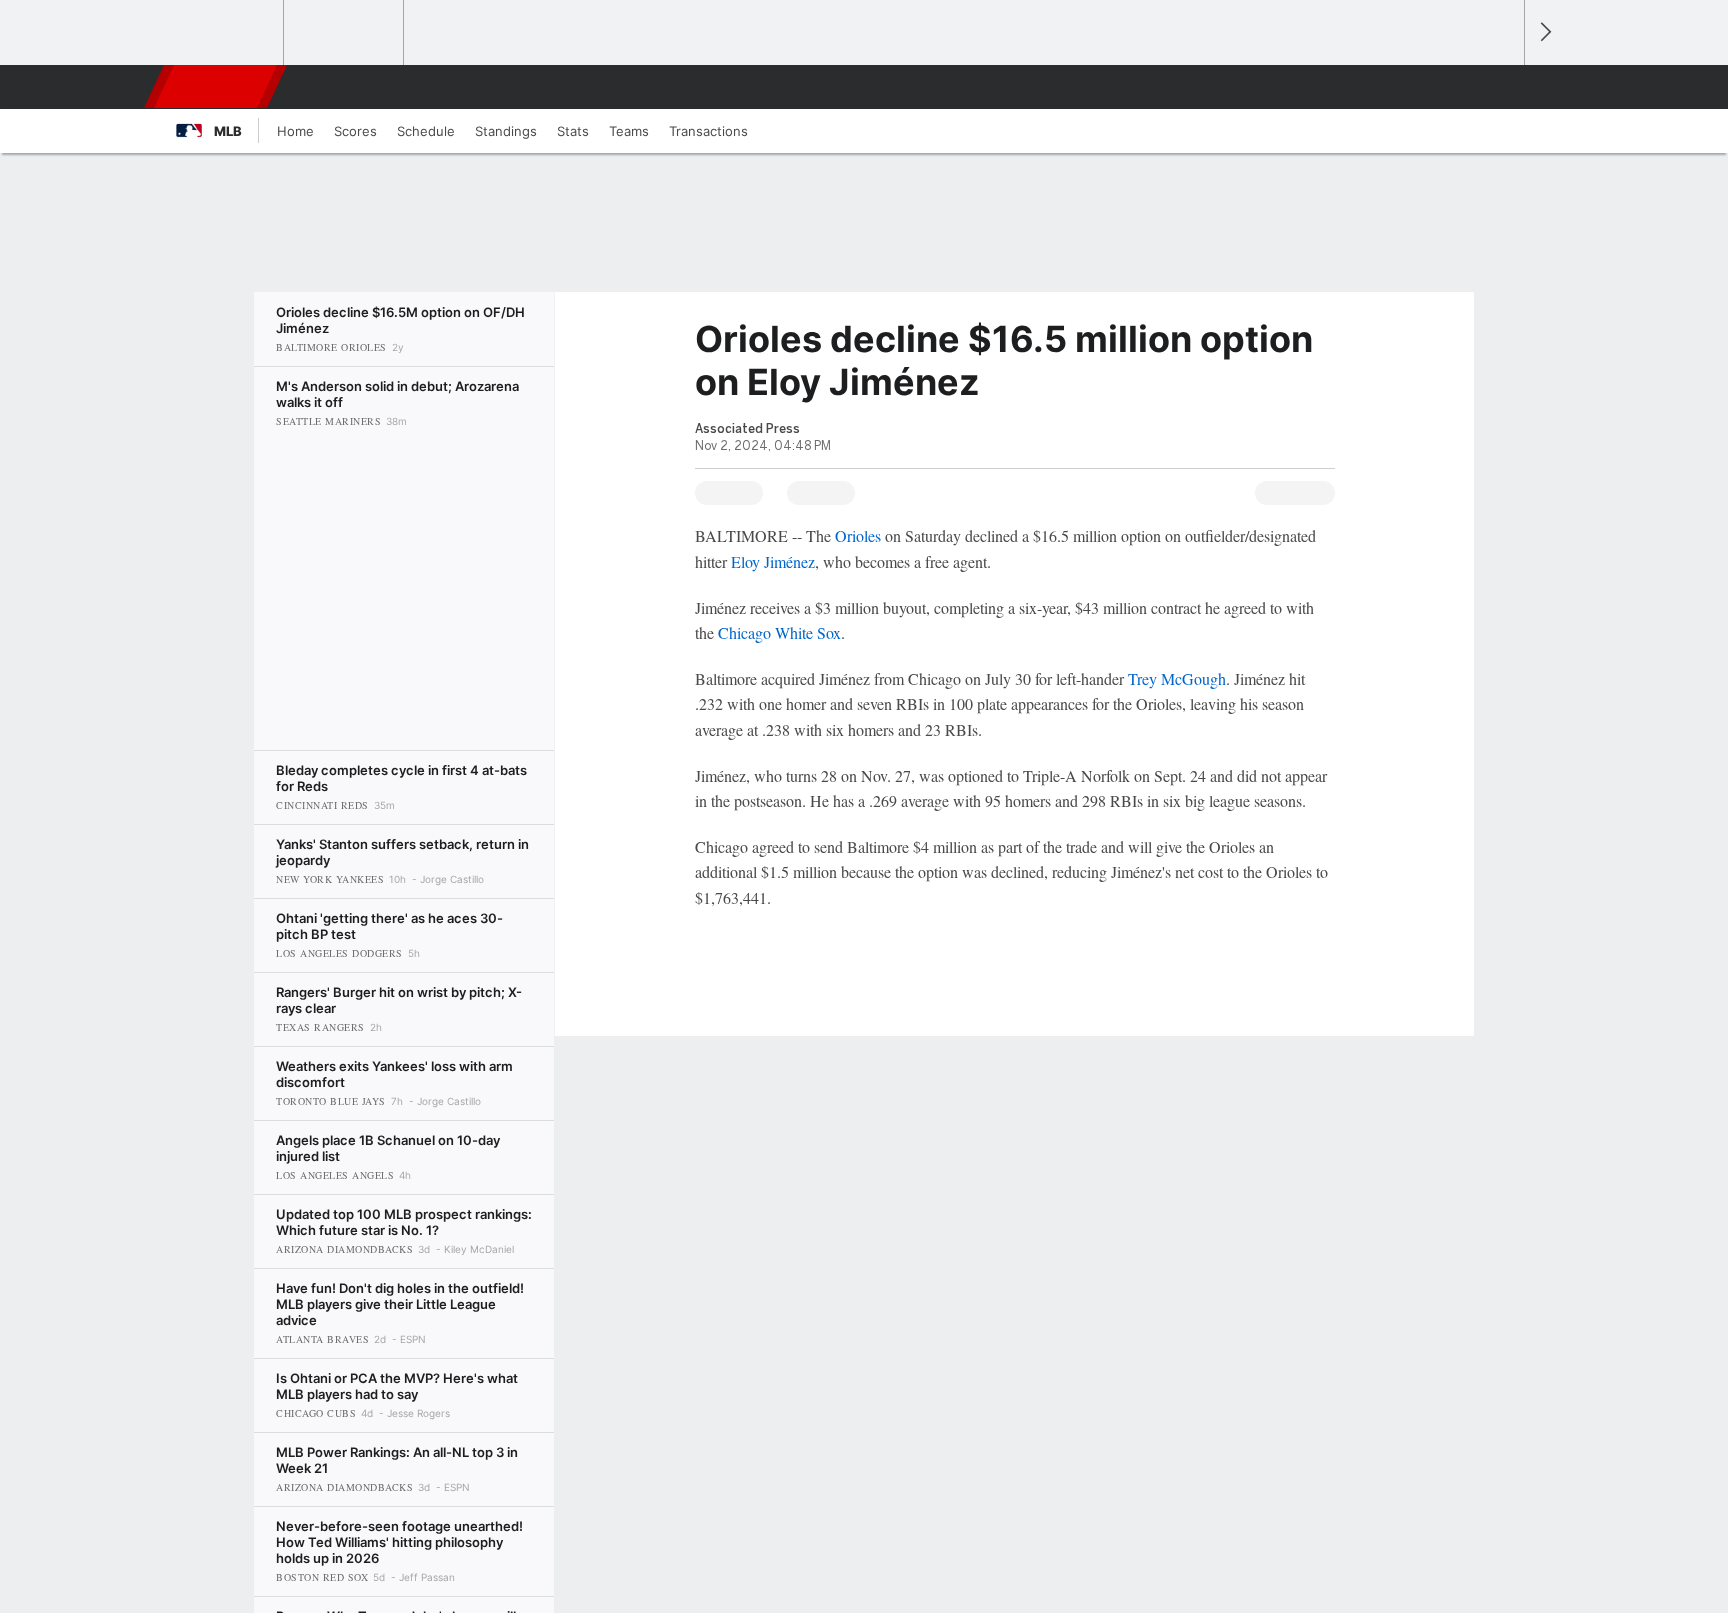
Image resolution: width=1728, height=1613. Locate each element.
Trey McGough (1177, 678)
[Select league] (225, 33)
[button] (1500, 87)
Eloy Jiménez (773, 561)
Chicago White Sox (779, 632)
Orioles (858, 535)
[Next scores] (1544, 32)
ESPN (217, 87)
